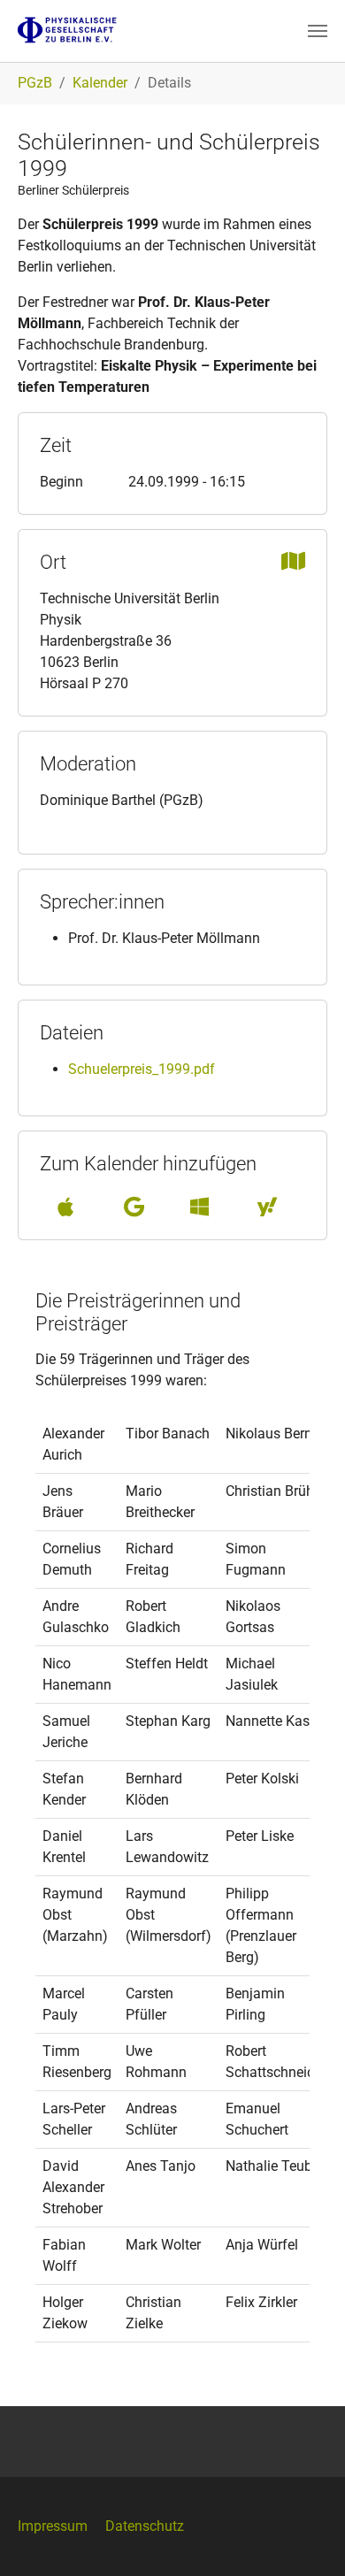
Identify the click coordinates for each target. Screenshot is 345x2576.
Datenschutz (145, 2526)
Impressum (53, 2526)
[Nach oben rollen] (306, 2537)
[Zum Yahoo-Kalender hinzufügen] (267, 1207)
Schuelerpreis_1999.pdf (142, 1069)
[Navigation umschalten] (318, 31)
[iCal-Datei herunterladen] (65, 1207)
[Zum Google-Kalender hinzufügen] (134, 1207)
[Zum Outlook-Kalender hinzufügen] (199, 1207)
